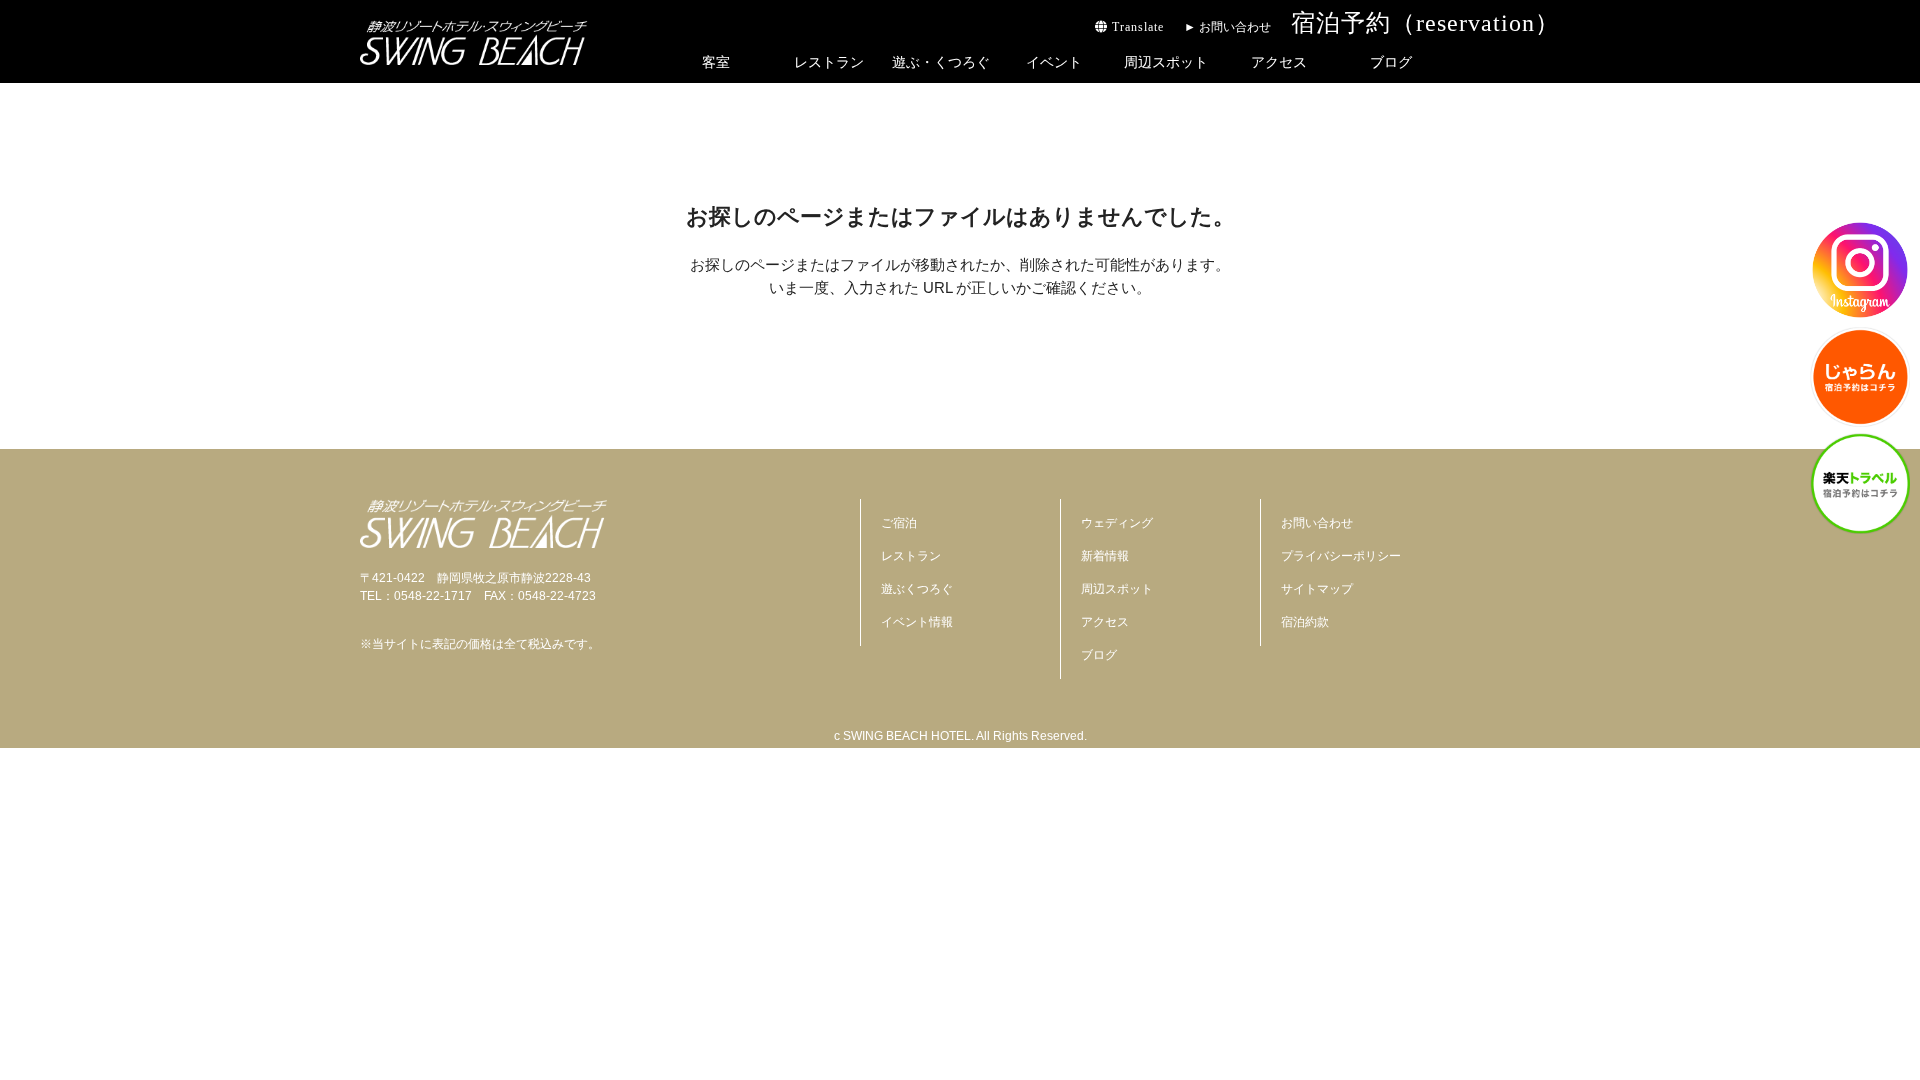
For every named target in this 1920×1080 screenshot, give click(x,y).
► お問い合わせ (1227, 27)
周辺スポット (1166, 62)
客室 (716, 62)
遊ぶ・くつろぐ (941, 62)
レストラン (829, 62)
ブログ (1391, 62)
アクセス (1279, 62)
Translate (1136, 27)
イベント (1054, 62)
